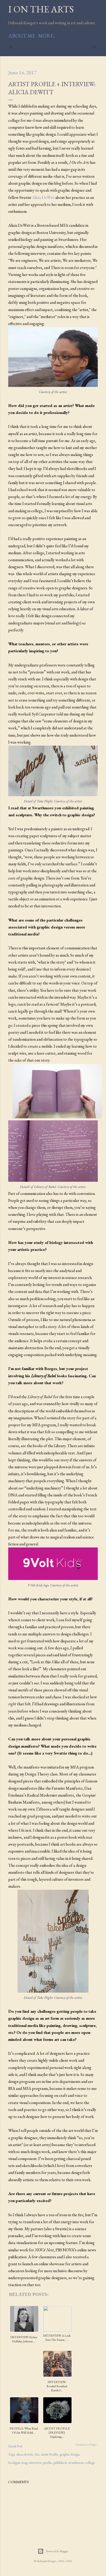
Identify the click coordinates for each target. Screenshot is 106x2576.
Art (37, 2454)
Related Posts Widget (86, 2445)
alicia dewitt (24, 2454)
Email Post (15, 2446)
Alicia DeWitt (43, 197)
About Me (22, 36)
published (60, 2463)
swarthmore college (82, 2463)
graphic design (69, 2454)
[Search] (95, 46)
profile (47, 2463)
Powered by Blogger (57, 2551)
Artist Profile (49, 2454)
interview (35, 2463)
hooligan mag (18, 2463)
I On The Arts (41, 9)
